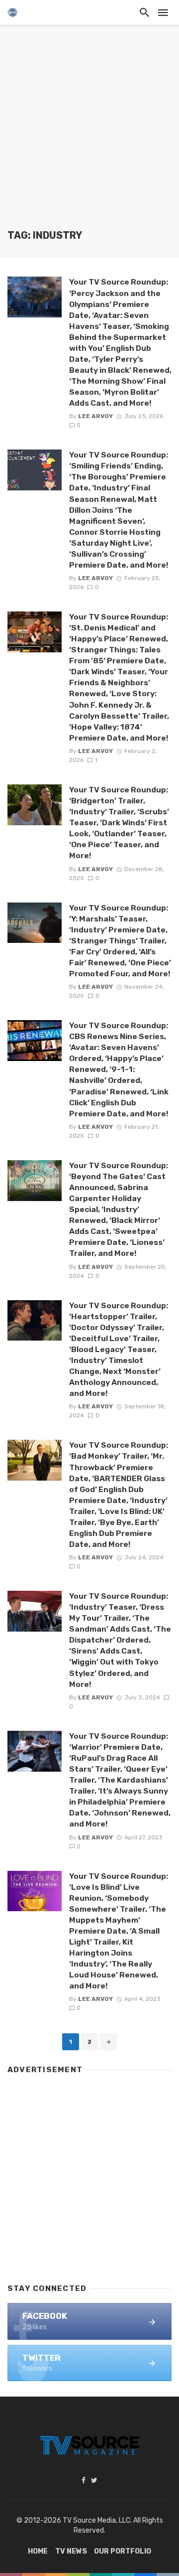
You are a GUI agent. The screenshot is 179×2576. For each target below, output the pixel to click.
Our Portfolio (123, 2551)
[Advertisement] (89, 135)
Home (38, 2551)
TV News (71, 2551)
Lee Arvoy (95, 416)
